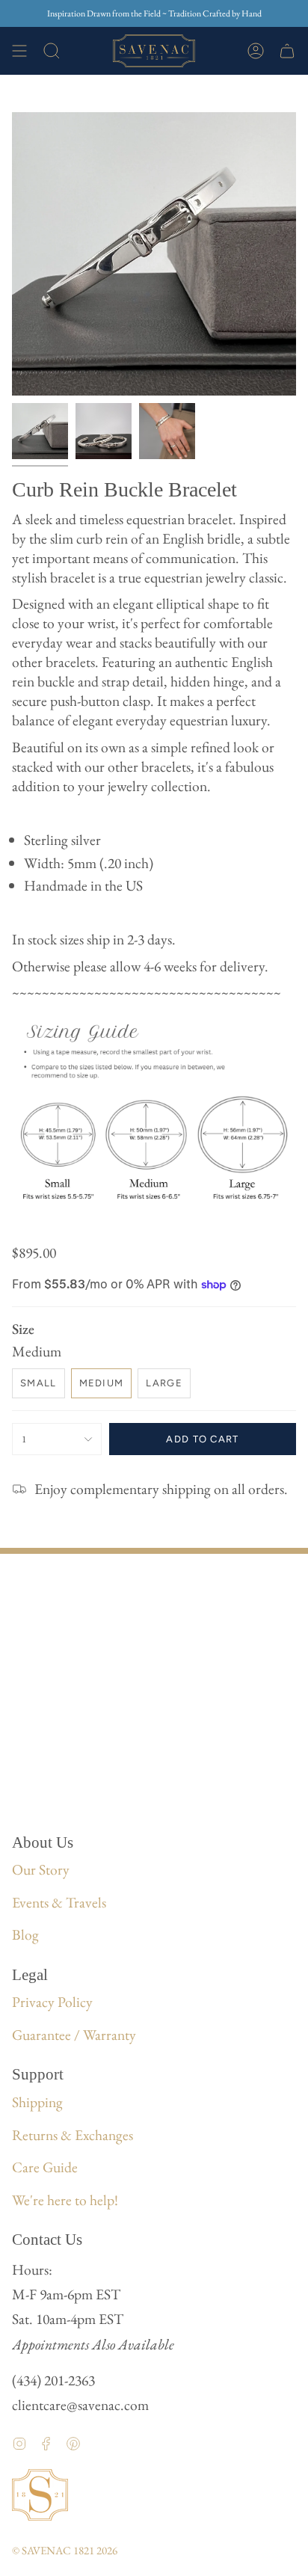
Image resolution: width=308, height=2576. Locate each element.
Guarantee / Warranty (74, 2035)
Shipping (37, 2102)
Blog (25, 1934)
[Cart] (287, 51)
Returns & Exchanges (73, 2135)
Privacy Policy (52, 2002)
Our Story (41, 1869)
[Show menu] (19, 51)
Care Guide (45, 2167)
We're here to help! (65, 2200)
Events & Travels (59, 1902)
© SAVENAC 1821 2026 (65, 2550)
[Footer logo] (40, 2495)
